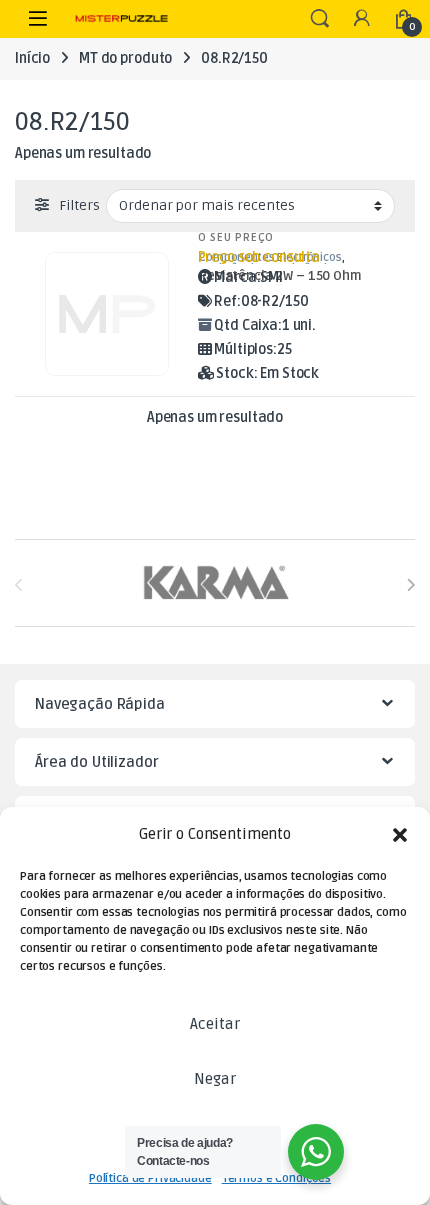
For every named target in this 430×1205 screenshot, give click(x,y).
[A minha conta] (362, 19)
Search (320, 19)
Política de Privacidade (150, 1178)
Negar (215, 1079)
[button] (400, 835)
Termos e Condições (276, 1178)
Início (32, 58)
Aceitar (215, 1024)
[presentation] (410, 584)
